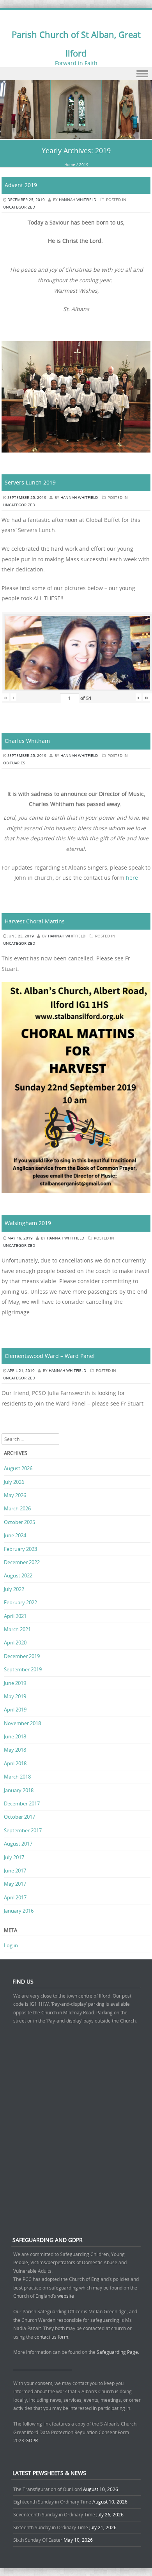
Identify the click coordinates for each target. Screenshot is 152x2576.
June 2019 (15, 1683)
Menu (76, 74)
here (132, 878)
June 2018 (15, 1736)
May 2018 (15, 1750)
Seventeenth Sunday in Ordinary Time (54, 2514)
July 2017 (14, 1857)
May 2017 (15, 1884)
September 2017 (23, 1830)
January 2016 (19, 1911)
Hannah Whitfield (78, 200)
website (66, 2296)
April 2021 (15, 1616)
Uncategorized (19, 207)
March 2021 (17, 1629)
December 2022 (22, 1562)
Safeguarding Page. (118, 2352)
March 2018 (17, 1777)
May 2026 (15, 1495)
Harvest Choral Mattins (35, 921)
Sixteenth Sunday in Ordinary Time (51, 2527)
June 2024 (15, 1535)
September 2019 (23, 1669)
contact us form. (52, 2337)
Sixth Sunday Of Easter (38, 2540)
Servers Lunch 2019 (30, 482)
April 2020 (15, 1642)
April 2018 (15, 1763)
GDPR (32, 2440)
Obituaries (14, 763)
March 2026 (17, 1508)
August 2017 (18, 1844)
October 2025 (19, 1522)
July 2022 (14, 1589)
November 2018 (22, 1723)
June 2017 (15, 1871)
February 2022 (20, 1602)
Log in (11, 1945)
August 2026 (18, 1468)
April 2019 (15, 1710)
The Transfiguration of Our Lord (48, 2489)
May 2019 (15, 1696)
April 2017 (15, 1897)
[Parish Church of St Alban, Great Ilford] (76, 134)
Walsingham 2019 (28, 1223)
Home (70, 165)
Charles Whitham (27, 741)
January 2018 (19, 1790)
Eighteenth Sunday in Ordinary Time (52, 2502)
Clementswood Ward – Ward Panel (50, 1356)
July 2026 (14, 1482)
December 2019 (22, 1656)
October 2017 (19, 1817)
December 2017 (22, 1803)
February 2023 (20, 1549)
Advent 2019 (21, 185)
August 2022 (18, 1575)
